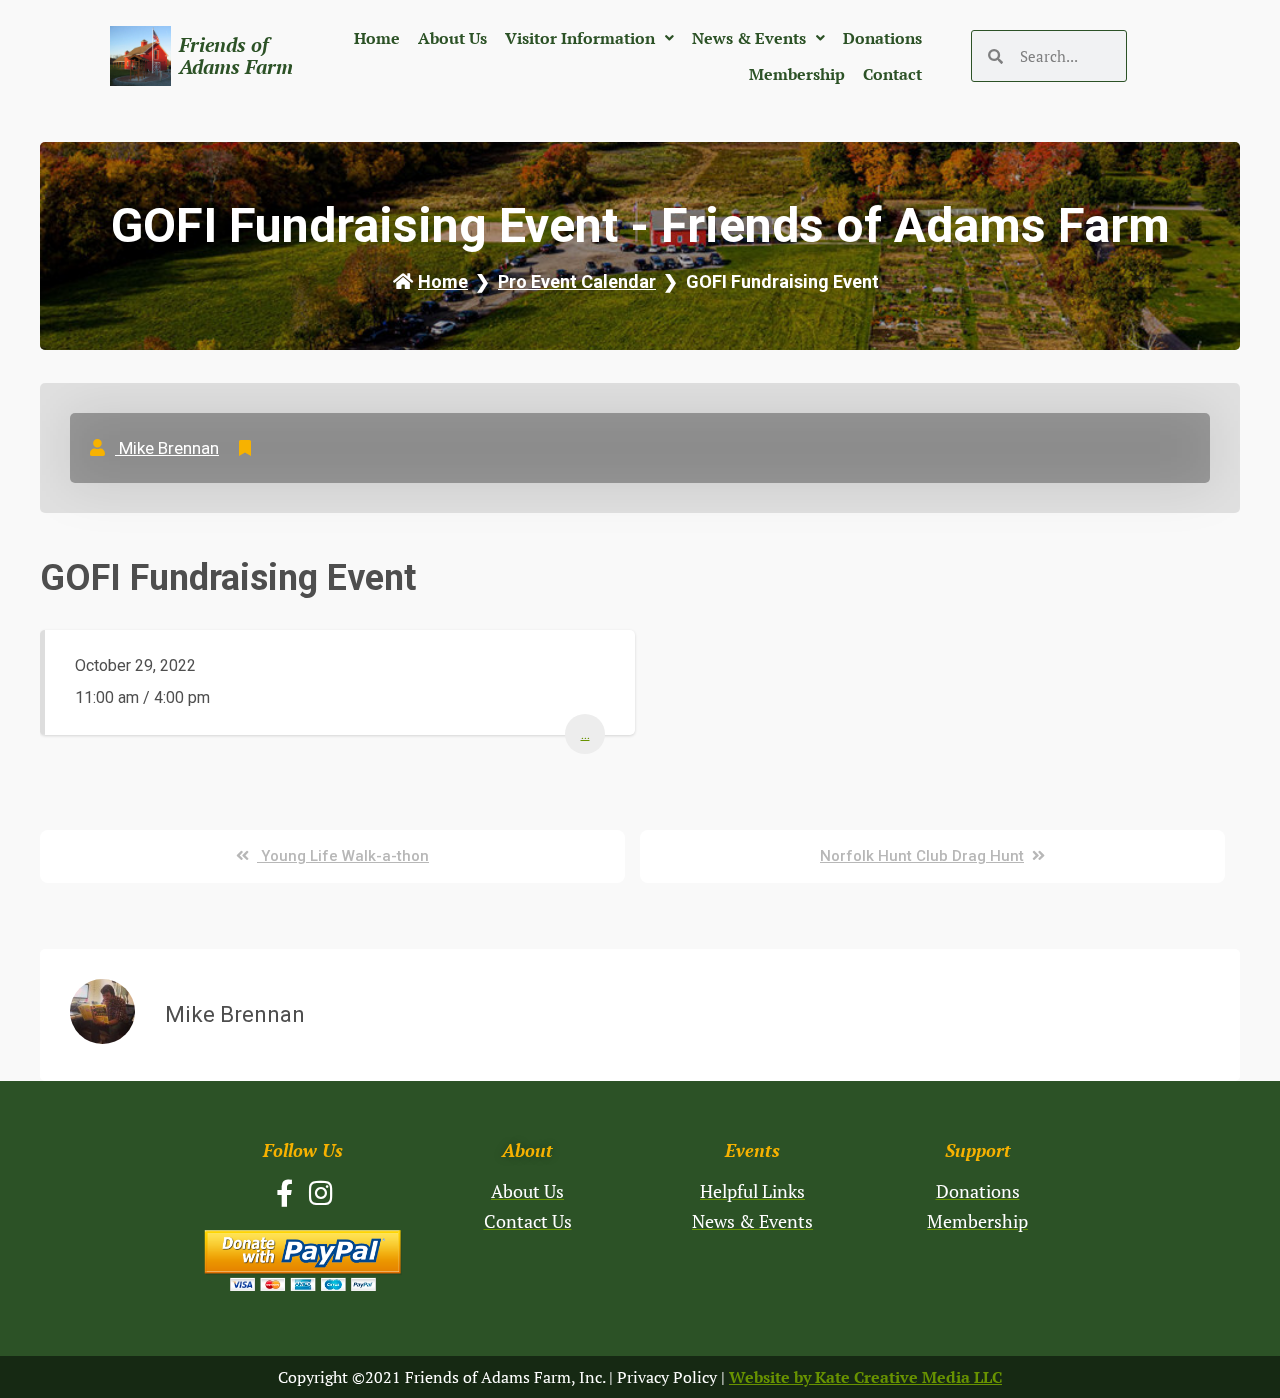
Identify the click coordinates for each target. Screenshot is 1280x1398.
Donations (882, 38)
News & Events (749, 38)
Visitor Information (580, 38)
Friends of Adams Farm (236, 55)
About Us (452, 38)
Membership (797, 74)
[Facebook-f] (284, 1192)
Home (377, 38)
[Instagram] (321, 1192)
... (585, 733)
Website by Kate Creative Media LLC (865, 1377)
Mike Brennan (167, 448)
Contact (892, 74)
